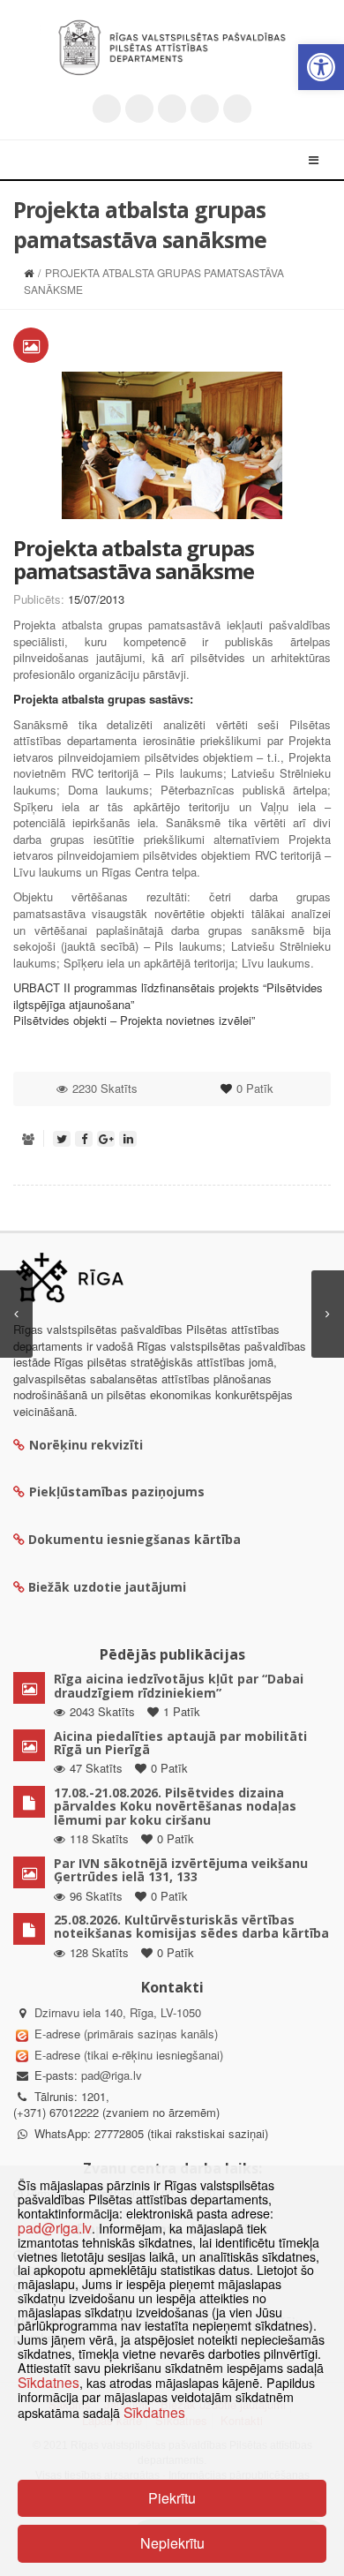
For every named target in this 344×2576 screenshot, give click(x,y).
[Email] (237, 109)
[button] (321, 67)
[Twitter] (107, 109)
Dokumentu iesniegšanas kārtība (135, 1539)
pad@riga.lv (112, 2075)
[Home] (29, 272)
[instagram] (205, 109)
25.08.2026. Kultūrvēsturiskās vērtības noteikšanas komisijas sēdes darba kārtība (191, 1926)
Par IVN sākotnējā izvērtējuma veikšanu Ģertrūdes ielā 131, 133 (181, 1870)
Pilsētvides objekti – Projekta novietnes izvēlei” (134, 1020)
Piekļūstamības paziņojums (117, 1491)
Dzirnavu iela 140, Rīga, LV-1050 (118, 2012)
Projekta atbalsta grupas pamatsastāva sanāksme (134, 559)
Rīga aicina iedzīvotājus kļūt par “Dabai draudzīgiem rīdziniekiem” (179, 1685)
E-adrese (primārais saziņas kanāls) (126, 2034)
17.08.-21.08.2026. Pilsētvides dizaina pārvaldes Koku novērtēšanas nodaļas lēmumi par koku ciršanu (175, 1806)
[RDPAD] (172, 48)
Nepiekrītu (172, 2543)
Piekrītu (172, 2498)
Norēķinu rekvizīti (86, 1445)
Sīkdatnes (49, 2382)
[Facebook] (139, 109)
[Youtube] (172, 109)
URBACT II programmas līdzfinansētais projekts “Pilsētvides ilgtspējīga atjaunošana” (168, 996)
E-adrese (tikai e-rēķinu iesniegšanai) (127, 2055)
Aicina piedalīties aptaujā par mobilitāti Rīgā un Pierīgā (180, 1743)
